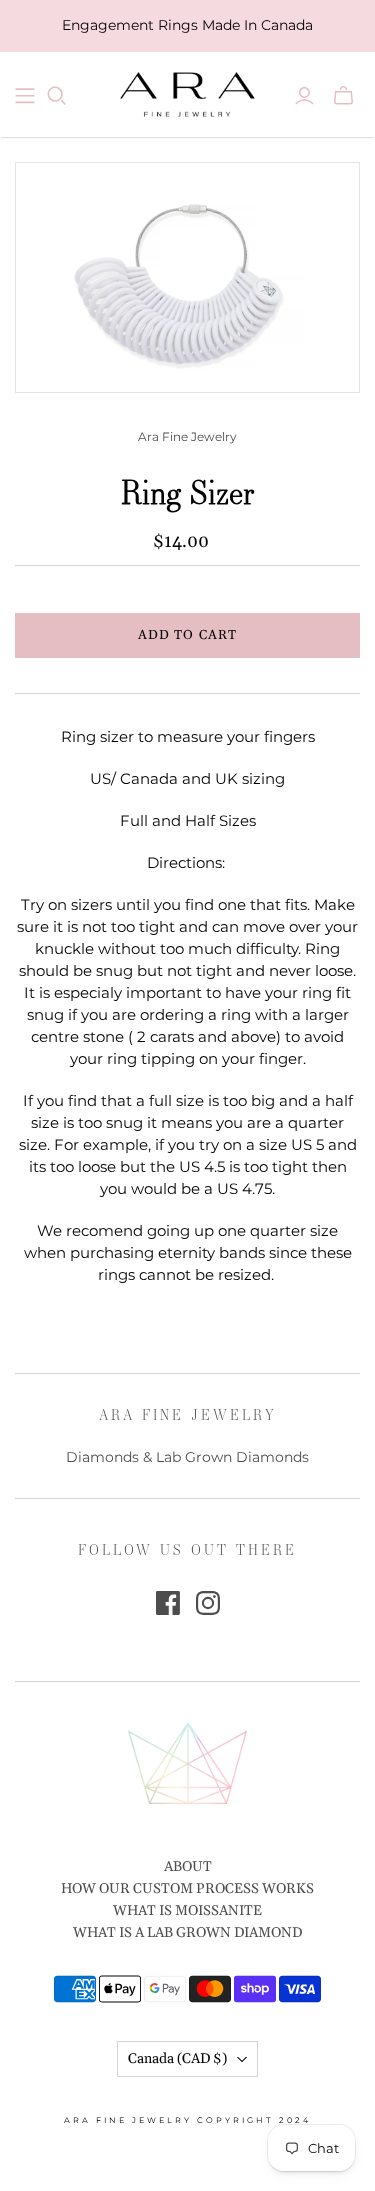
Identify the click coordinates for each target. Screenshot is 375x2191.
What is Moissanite (187, 1911)
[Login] (304, 96)
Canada (177, 2059)
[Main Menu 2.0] (25, 96)
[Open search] (57, 96)
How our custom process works (187, 1889)
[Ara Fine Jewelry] (187, 91)
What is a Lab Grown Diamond (187, 1933)
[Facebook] (168, 1603)
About (188, 1867)
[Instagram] (208, 1603)
